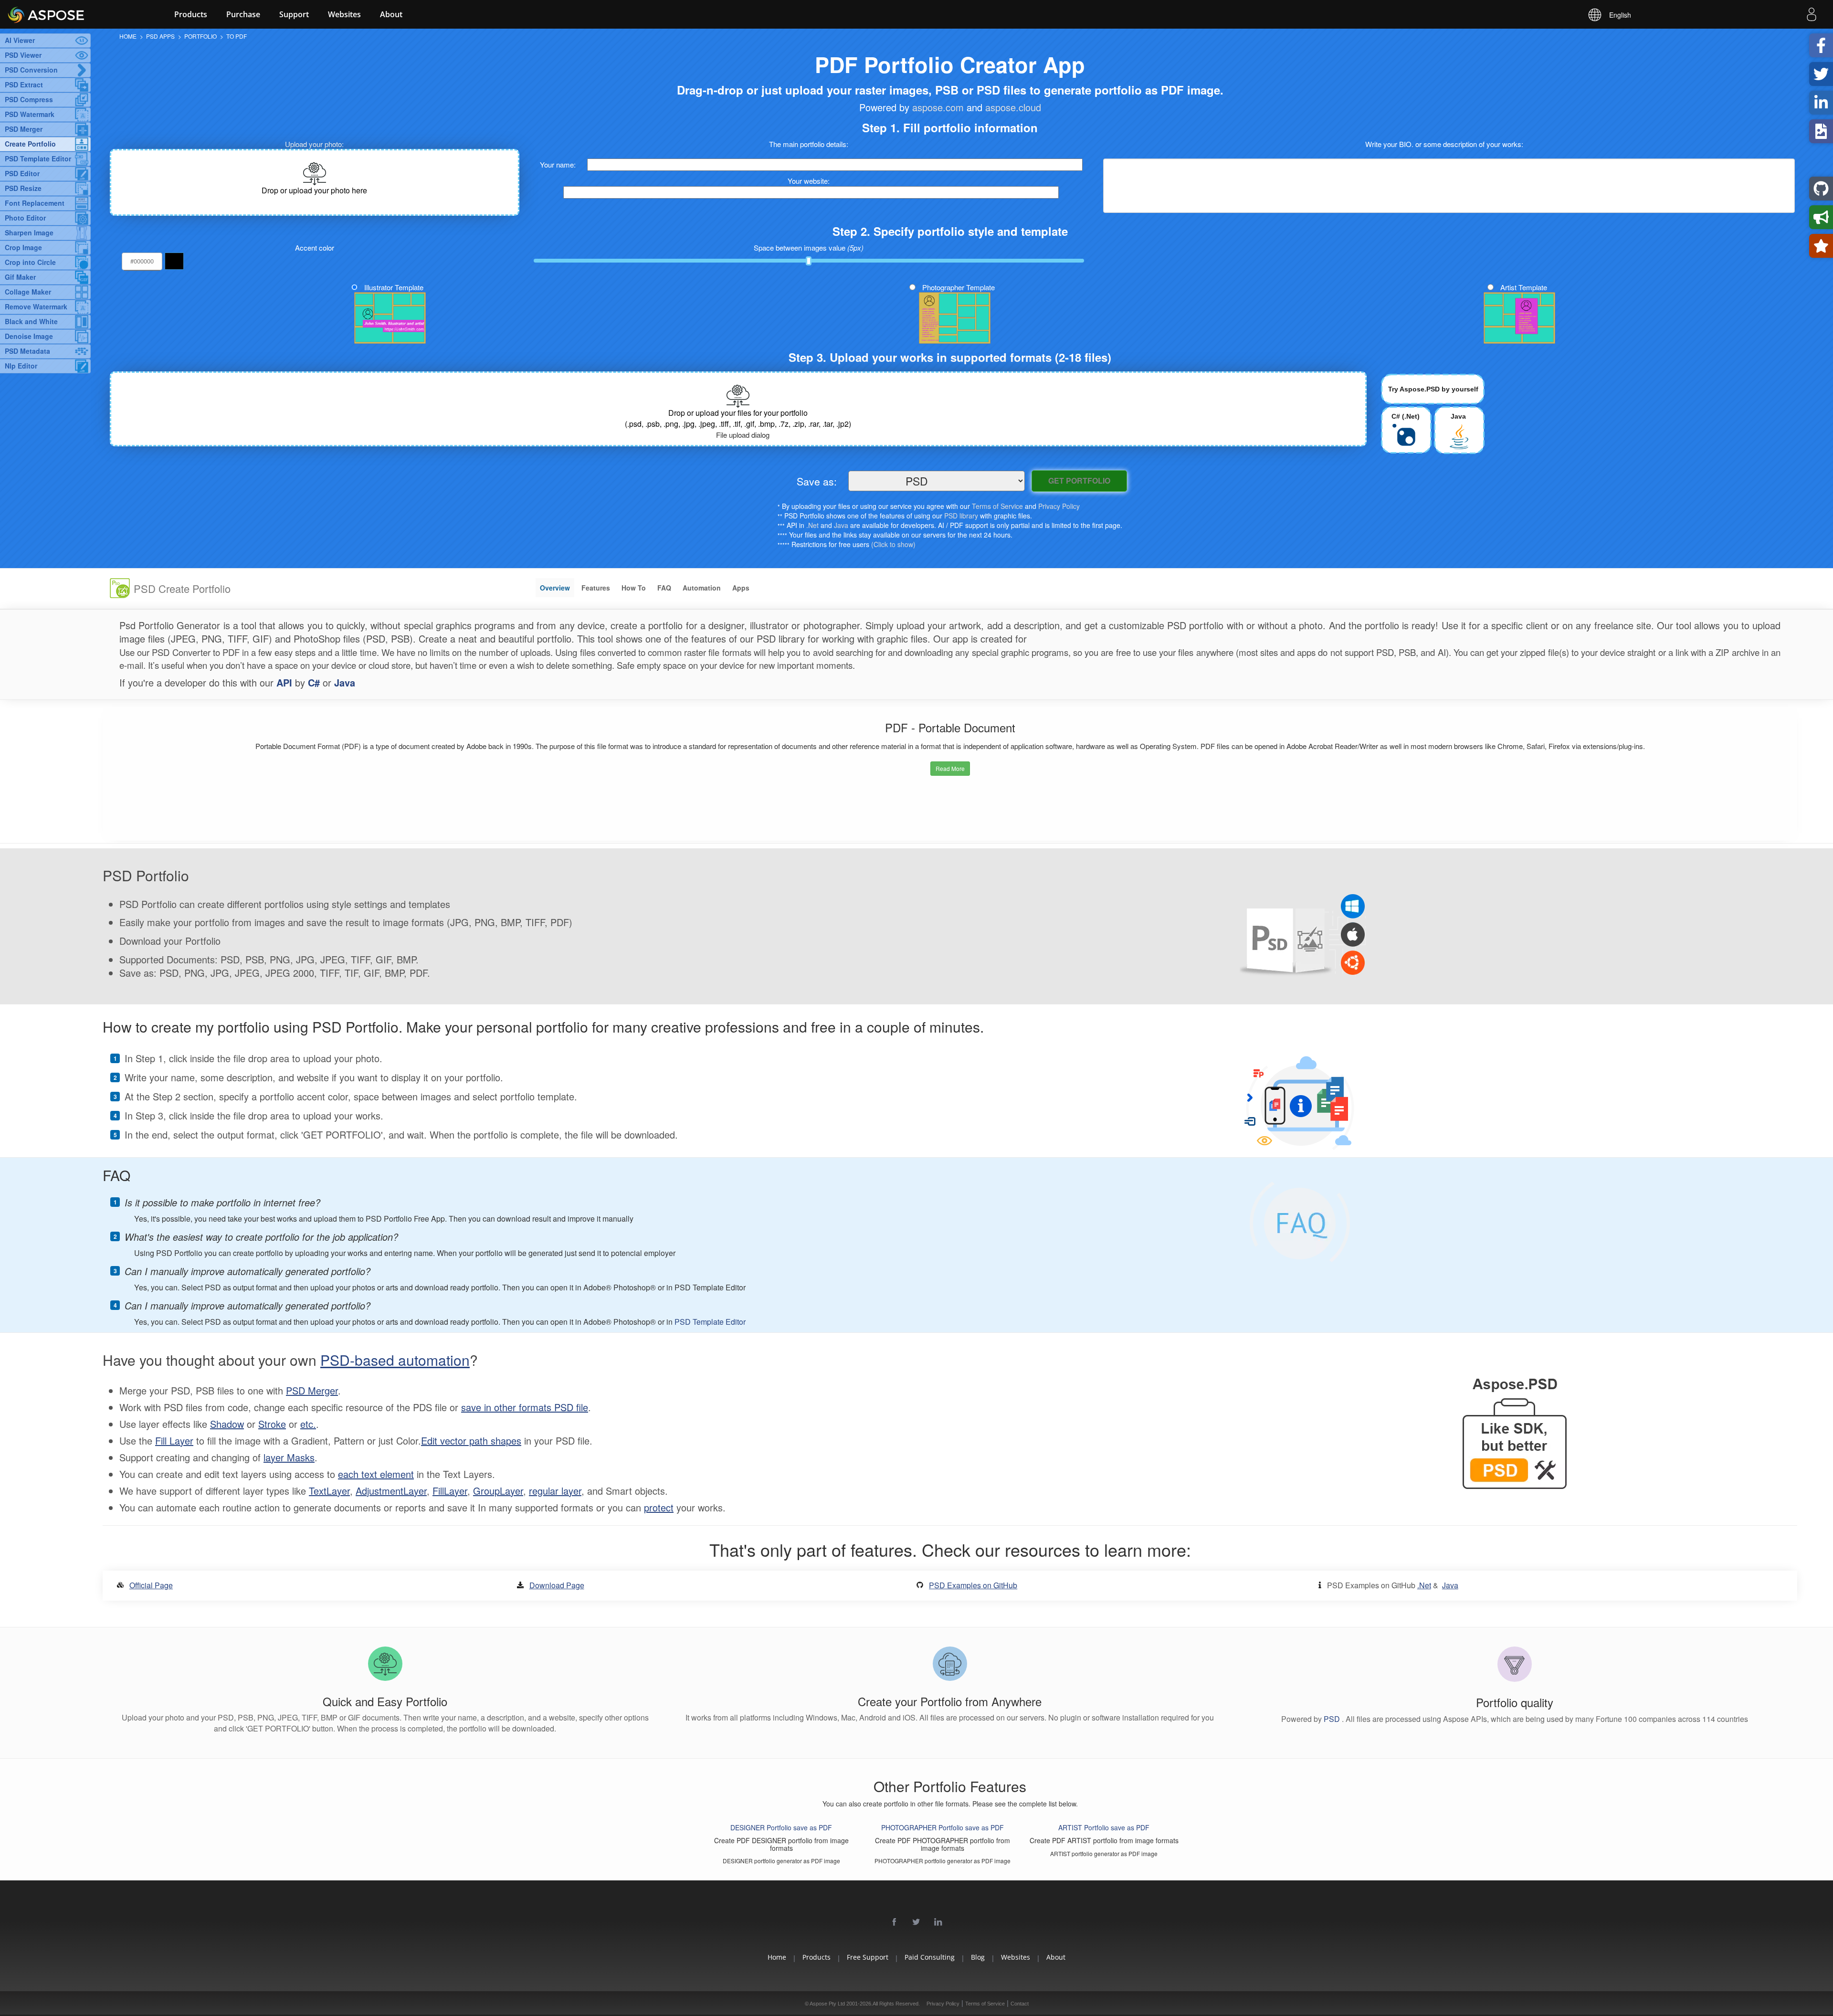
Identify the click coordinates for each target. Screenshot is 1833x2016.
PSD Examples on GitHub (973, 1585)
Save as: (817, 481)
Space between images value (809, 248)
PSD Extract (24, 84)
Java (841, 525)
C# (314, 682)
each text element (376, 1474)
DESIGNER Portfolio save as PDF (781, 1827)
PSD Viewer (23, 55)
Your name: (558, 164)
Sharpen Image (29, 232)
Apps (741, 588)
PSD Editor (22, 173)
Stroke (272, 1424)
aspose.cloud (1013, 107)
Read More (950, 768)
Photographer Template (959, 287)
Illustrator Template (394, 287)
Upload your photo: (314, 144)
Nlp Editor (21, 366)
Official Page (151, 1585)
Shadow (227, 1424)
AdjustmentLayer (391, 1491)
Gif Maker (20, 277)
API (284, 682)
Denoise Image (29, 336)
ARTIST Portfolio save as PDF (1104, 1827)
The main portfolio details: (809, 144)
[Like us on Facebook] (895, 1922)
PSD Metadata (27, 351)
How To (634, 588)
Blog (978, 1957)
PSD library (961, 516)
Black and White (31, 321)
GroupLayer (498, 1491)
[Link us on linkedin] (938, 1922)
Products (191, 14)
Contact (1020, 2004)
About (391, 14)
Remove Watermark (36, 306)
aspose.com (938, 107)
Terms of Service (997, 506)
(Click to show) (893, 544)
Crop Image (23, 247)
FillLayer (450, 1491)
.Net (812, 525)
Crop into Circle (30, 262)
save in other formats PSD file (525, 1407)
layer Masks (289, 1457)
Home (777, 1957)
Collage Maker (28, 292)
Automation (702, 588)
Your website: (809, 181)
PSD (1333, 1719)
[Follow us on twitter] (916, 1922)
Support (294, 14)
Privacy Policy (1059, 506)
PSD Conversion (31, 70)
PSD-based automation (395, 1360)
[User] (1812, 16)
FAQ (664, 588)
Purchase (243, 14)
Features (596, 588)
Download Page (557, 1585)
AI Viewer (20, 40)
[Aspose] (72, 14)
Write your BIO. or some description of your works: (1444, 144)
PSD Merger (24, 129)
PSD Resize (23, 188)
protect (659, 1507)
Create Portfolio (30, 144)
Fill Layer (174, 1441)
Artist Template (1524, 287)
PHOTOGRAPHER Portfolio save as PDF (943, 1827)
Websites (344, 14)
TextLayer (329, 1491)
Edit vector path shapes (471, 1441)
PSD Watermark (30, 114)
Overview (555, 588)
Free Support (868, 1957)
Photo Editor (25, 218)
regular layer (555, 1491)
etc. (308, 1424)
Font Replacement (35, 203)
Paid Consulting (930, 1957)
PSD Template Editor (38, 158)
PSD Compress (29, 99)
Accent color (315, 248)
